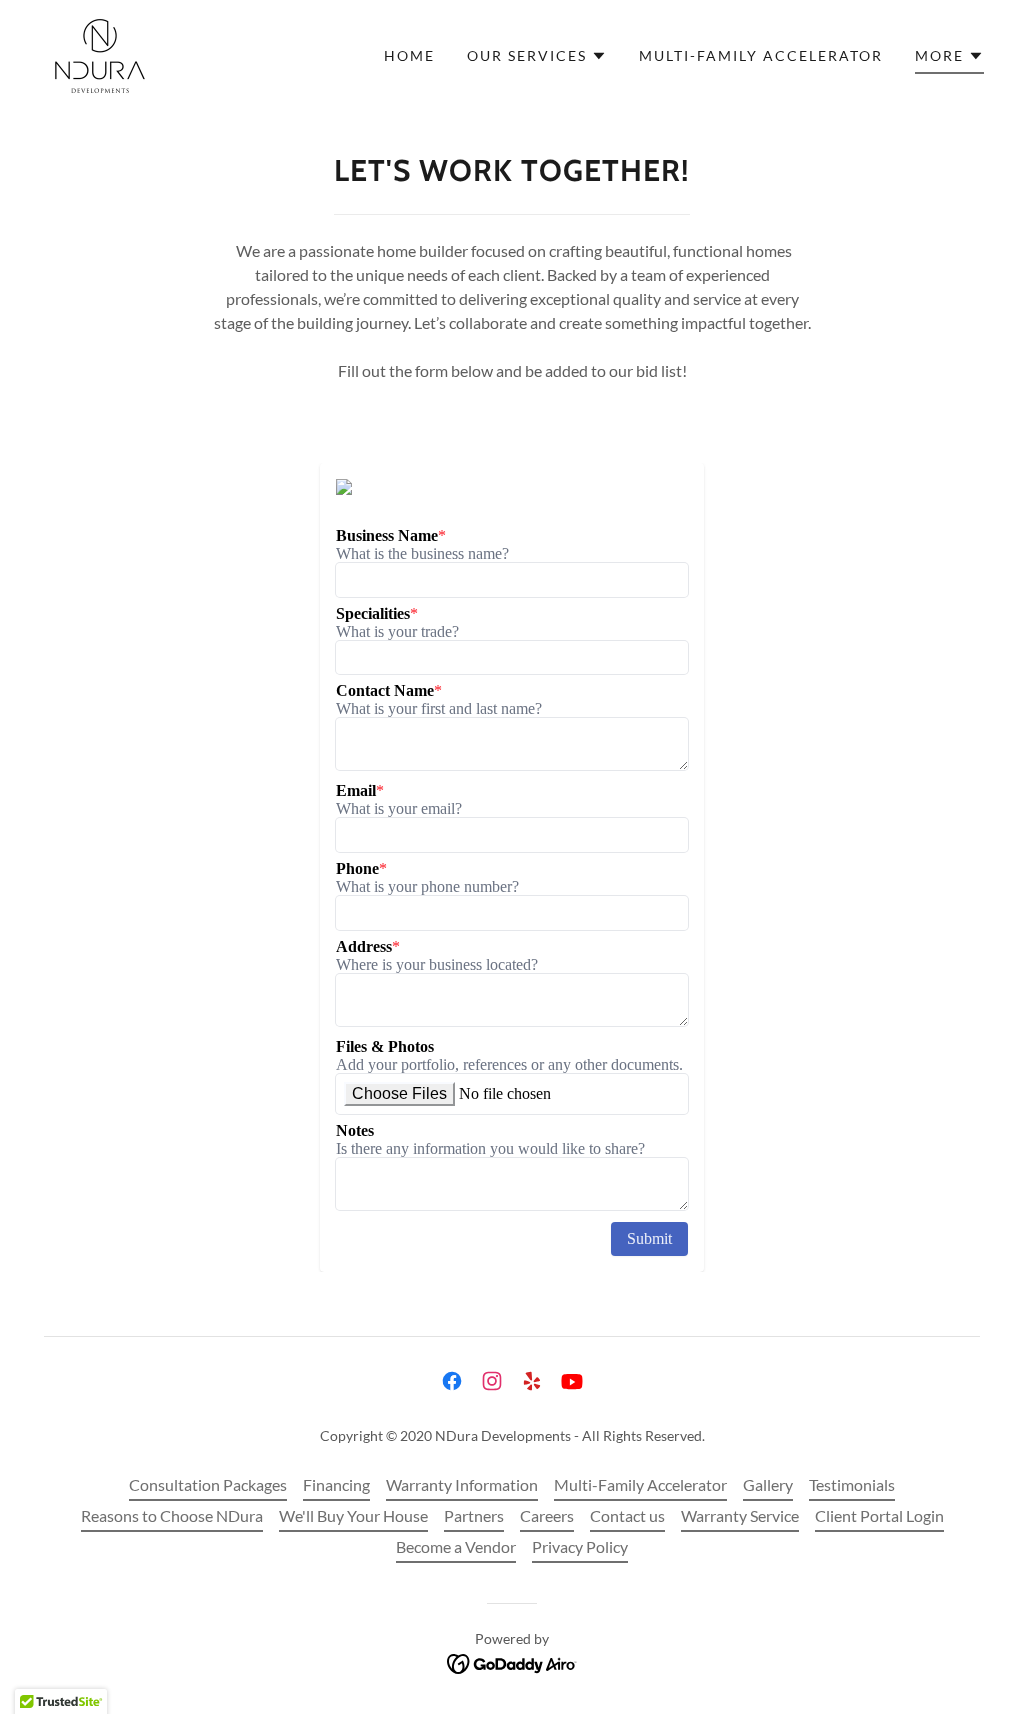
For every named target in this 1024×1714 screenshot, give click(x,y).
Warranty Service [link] (740, 1515)
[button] (537, 56)
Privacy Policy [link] (580, 1546)
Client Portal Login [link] (879, 1515)
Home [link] (409, 55)
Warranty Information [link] (462, 1484)
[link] (100, 53)
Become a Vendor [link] (456, 1546)
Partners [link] (474, 1515)
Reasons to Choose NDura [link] (172, 1515)
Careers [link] (547, 1515)
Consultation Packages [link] (208, 1484)
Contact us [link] (627, 1515)
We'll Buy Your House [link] (353, 1515)
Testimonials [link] (852, 1484)
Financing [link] (336, 1484)
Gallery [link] (768, 1484)
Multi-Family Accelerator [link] (761, 55)
